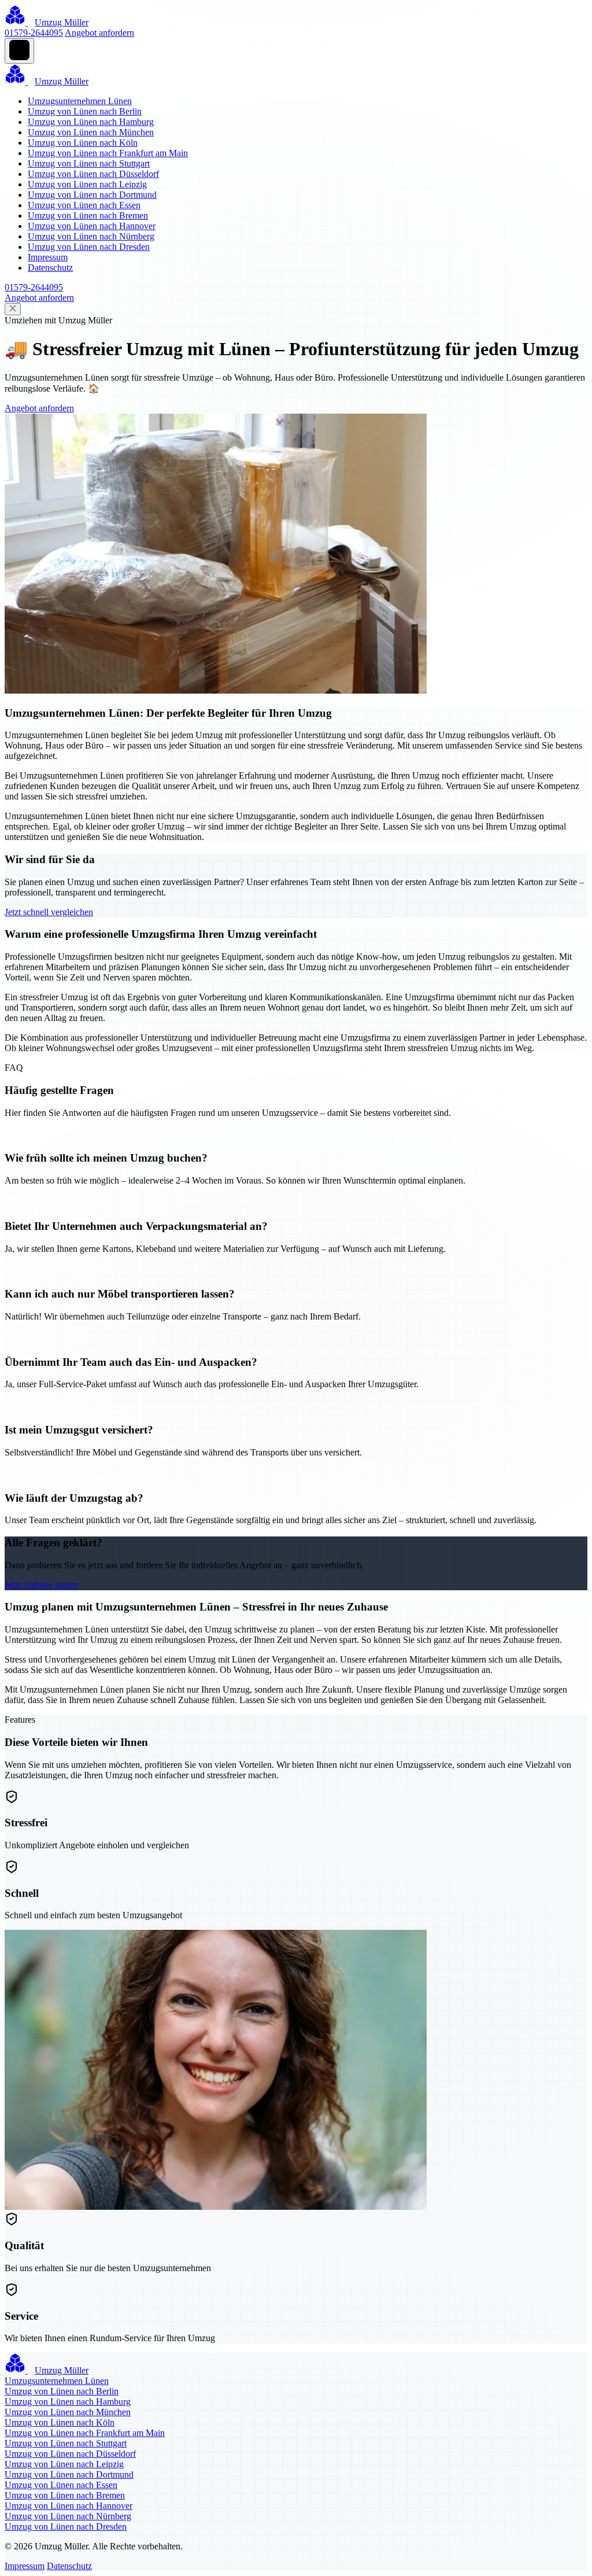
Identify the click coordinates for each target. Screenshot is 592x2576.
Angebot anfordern (99, 33)
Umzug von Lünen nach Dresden (89, 247)
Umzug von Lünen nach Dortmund (92, 195)
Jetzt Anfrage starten (42, 1585)
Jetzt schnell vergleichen (49, 912)
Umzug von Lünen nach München (91, 132)
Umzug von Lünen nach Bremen (88, 215)
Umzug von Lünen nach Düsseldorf (93, 174)
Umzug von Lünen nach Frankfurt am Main (108, 153)
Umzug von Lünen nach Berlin (85, 111)
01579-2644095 (34, 33)
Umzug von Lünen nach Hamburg (91, 122)
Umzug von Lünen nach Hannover (92, 226)
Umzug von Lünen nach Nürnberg (91, 236)
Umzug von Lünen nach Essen (84, 205)
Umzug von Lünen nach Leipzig (87, 184)
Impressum (48, 257)
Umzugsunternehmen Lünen (80, 101)
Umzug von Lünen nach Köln (83, 143)
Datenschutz (50, 268)
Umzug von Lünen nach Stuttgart (89, 163)
